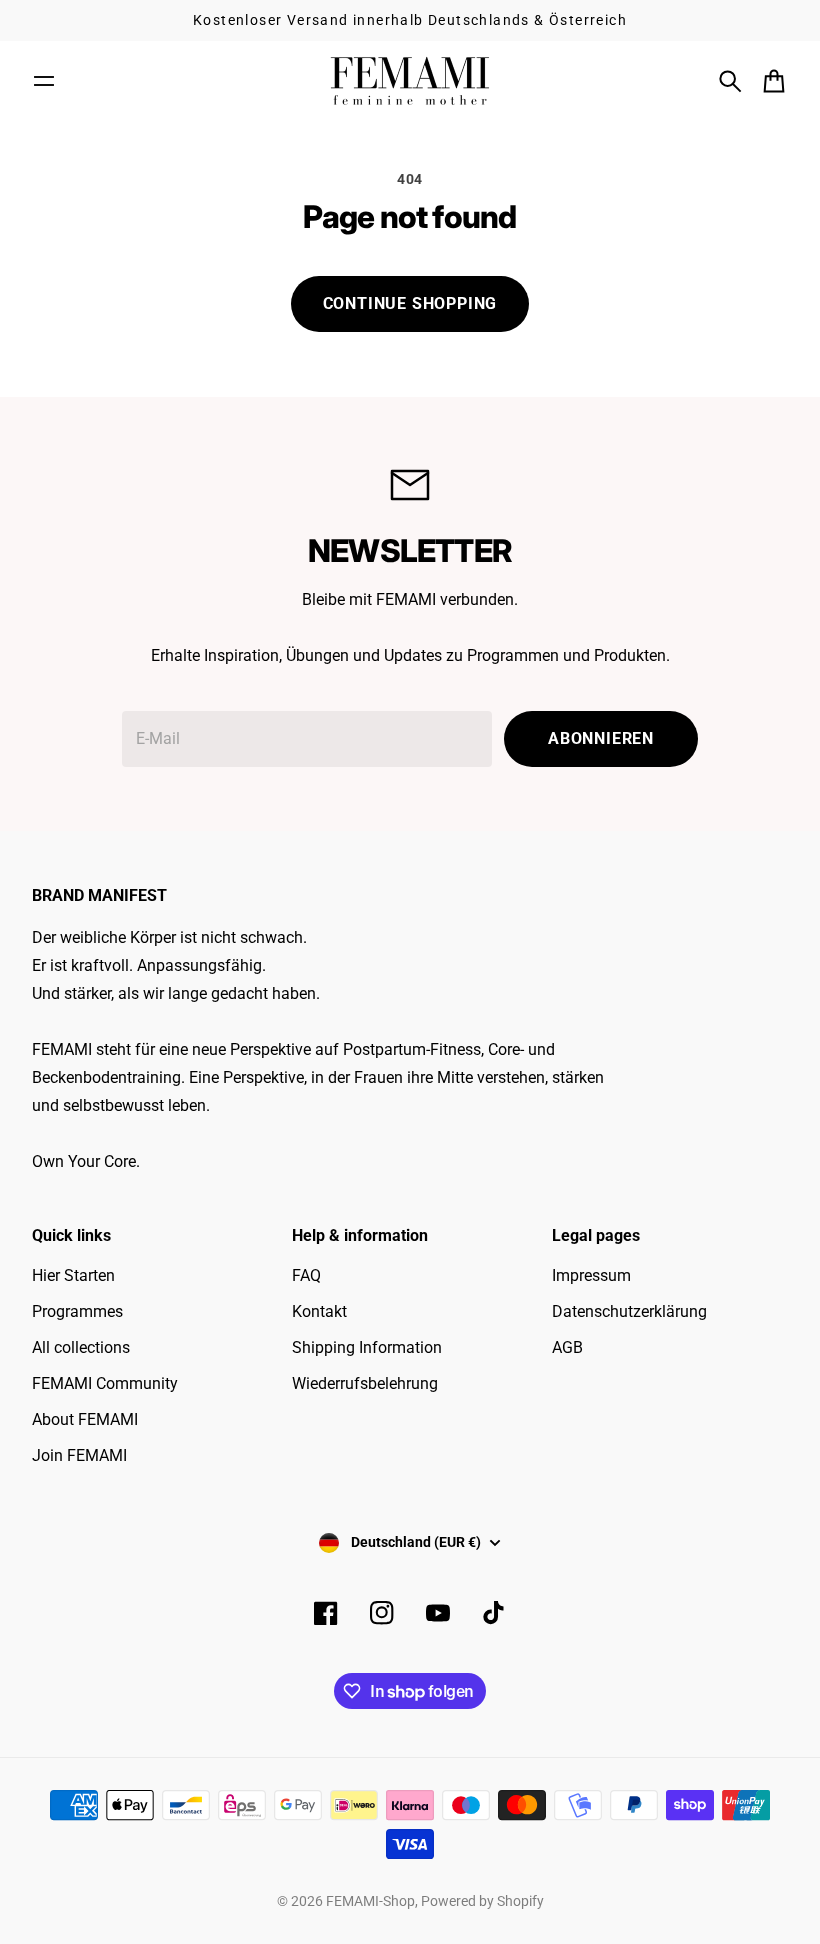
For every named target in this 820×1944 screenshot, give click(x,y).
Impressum (591, 1275)
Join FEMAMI (79, 1455)
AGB (567, 1347)
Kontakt (319, 1311)
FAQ (306, 1275)
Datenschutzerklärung (629, 1311)
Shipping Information (367, 1347)
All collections (81, 1347)
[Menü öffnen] (44, 81)
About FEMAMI (85, 1419)
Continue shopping (410, 303)
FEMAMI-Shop (370, 1901)
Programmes (77, 1311)
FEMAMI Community (105, 1383)
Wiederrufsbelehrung (365, 1383)
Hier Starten (73, 1275)
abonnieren (601, 738)
